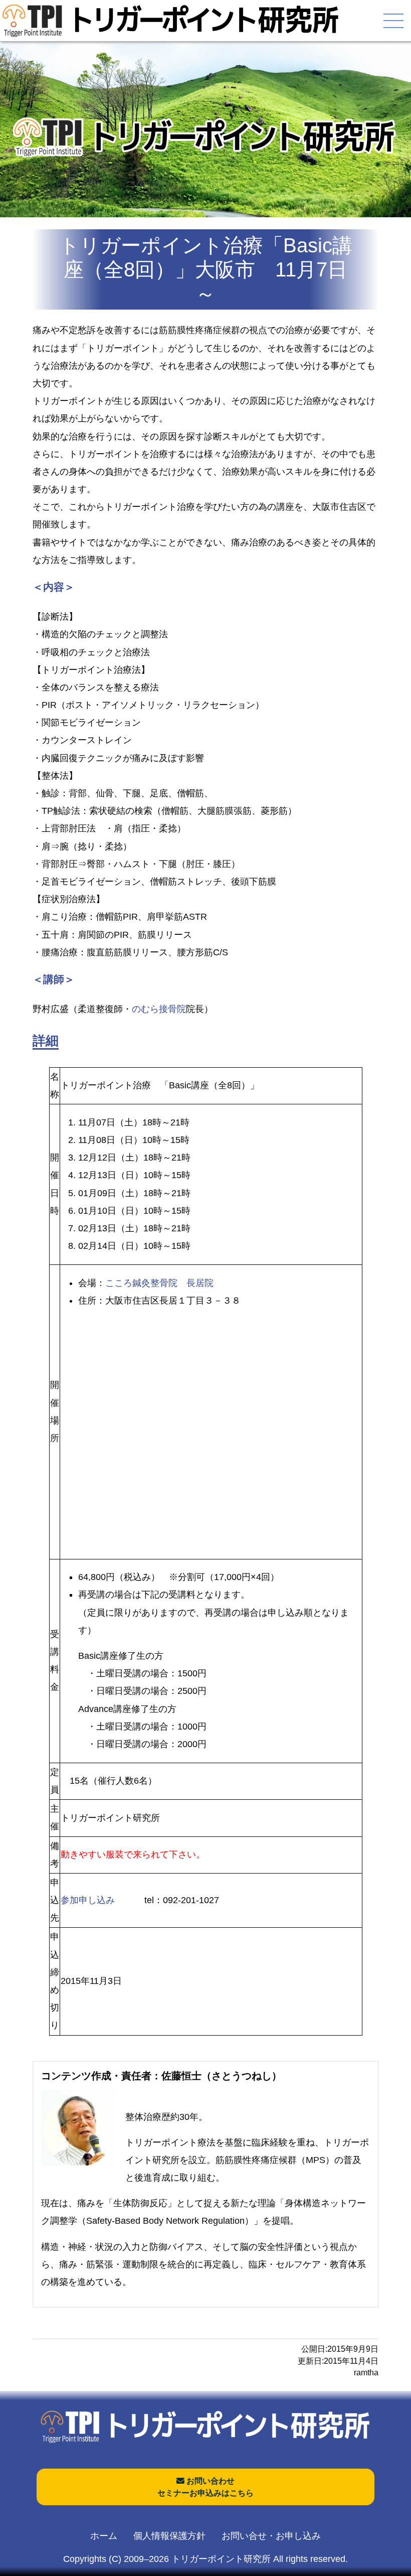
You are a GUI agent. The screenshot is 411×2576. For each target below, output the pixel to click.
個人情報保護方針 (169, 2536)
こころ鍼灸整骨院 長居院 (159, 1283)
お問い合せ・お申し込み (271, 2536)
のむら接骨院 (159, 1009)
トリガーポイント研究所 (221, 2559)
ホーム (104, 2536)
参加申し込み (88, 1900)
